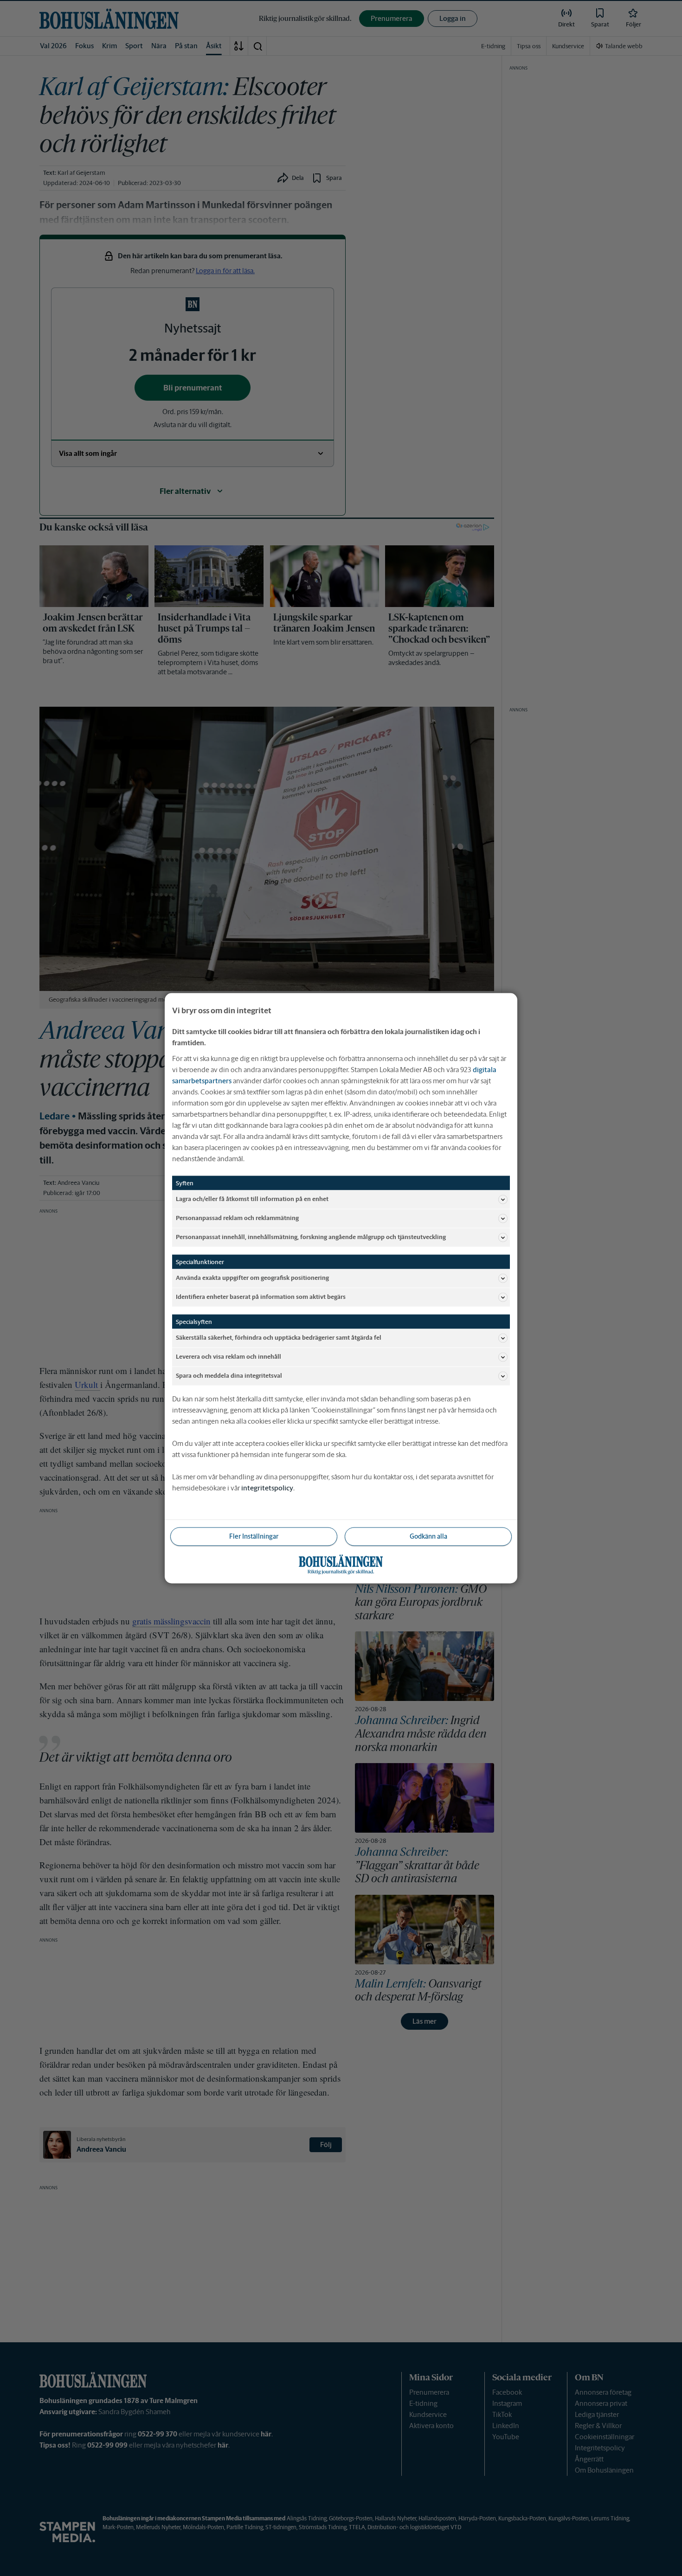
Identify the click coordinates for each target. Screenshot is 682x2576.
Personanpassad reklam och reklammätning (237, 1218)
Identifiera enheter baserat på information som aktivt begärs (261, 1297)
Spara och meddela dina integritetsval (229, 1376)
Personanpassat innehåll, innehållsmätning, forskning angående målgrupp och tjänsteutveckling (311, 1237)
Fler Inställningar (254, 1536)
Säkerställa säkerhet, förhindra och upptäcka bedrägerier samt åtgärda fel (279, 1338)
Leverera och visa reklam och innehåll (228, 1357)
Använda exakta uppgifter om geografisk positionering (252, 1278)
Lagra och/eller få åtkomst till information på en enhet (252, 1199)
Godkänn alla (428, 1536)
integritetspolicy (267, 1487)
